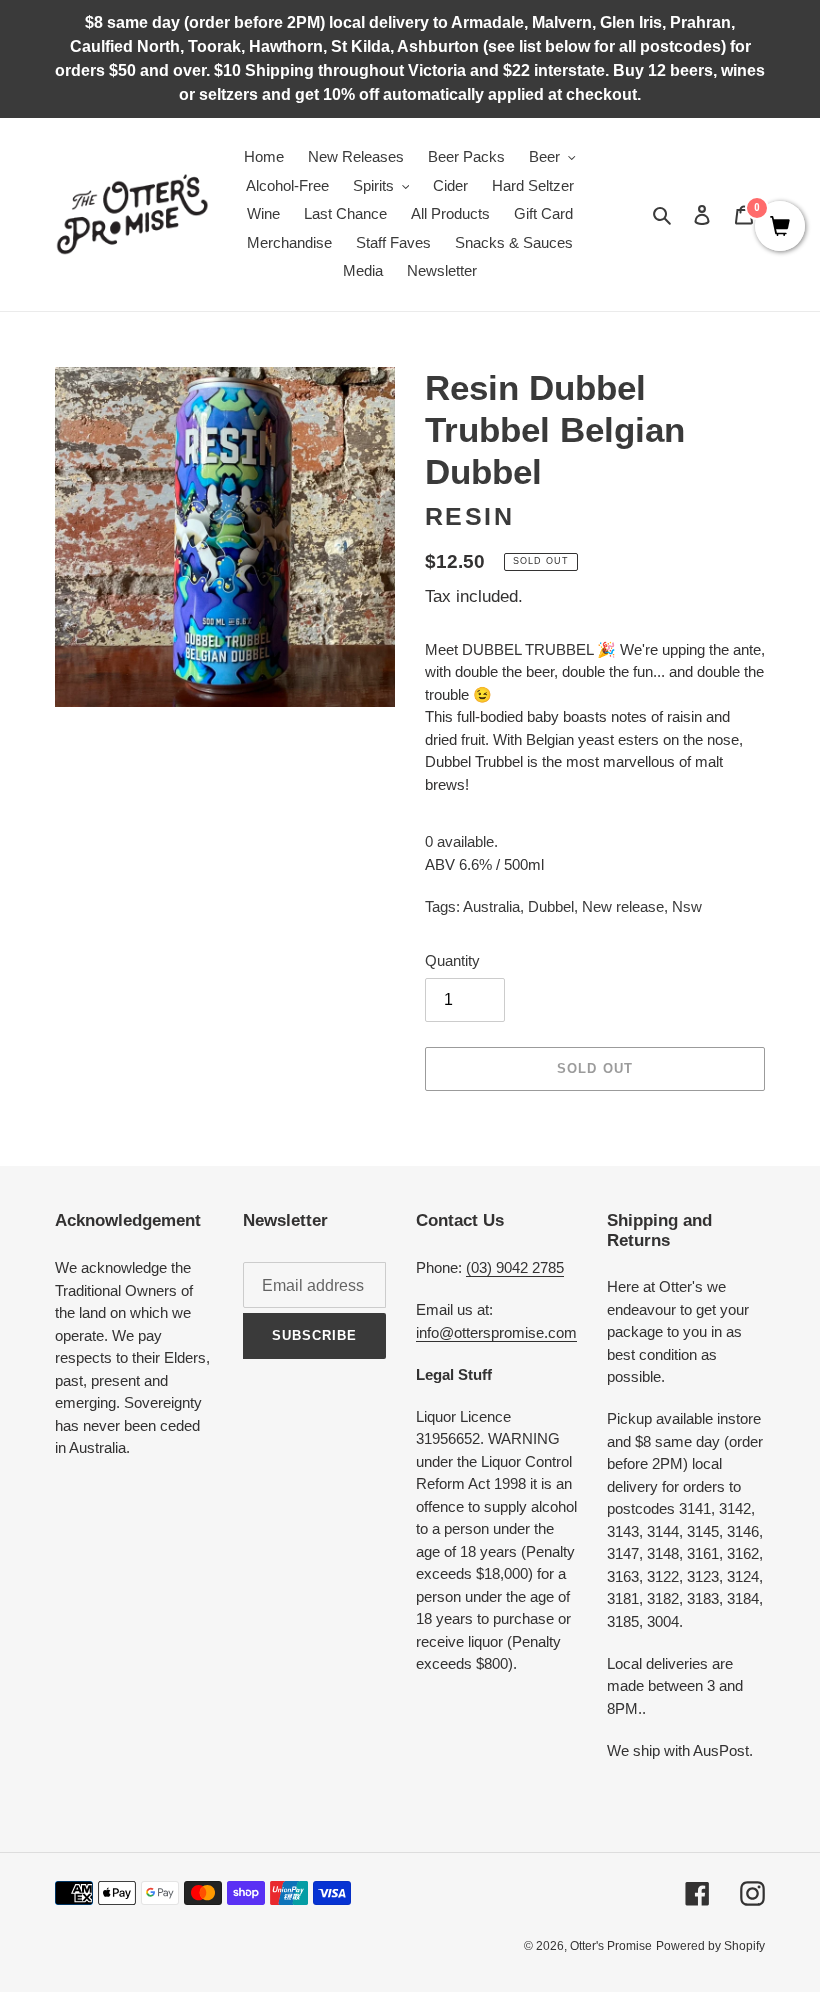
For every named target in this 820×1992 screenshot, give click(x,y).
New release (623, 906)
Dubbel (551, 906)
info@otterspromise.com (496, 1332)
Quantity (452, 960)
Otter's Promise (611, 1946)
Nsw (687, 906)
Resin (470, 516)
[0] (780, 228)
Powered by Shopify (710, 1946)
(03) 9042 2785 (515, 1267)
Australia (491, 906)
